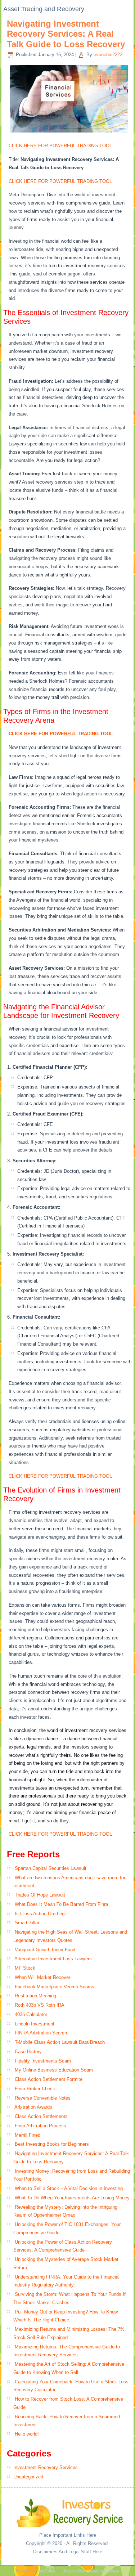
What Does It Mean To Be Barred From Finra (61, 1904)
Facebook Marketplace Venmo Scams (55, 1987)
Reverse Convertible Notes (43, 2098)
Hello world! (27, 2434)
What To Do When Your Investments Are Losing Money (72, 2198)
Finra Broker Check (35, 2089)
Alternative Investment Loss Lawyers (53, 1959)
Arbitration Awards (33, 2107)
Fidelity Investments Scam (43, 2061)
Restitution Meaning (35, 1996)
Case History (28, 2052)
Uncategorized (28, 2477)
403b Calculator (31, 2014)
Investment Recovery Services (46, 2467)
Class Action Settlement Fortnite (49, 2079)
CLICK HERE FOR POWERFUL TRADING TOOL (60, 146)
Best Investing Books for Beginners (52, 2144)
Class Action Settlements (41, 2116)
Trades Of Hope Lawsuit (40, 1895)
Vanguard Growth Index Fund (45, 1950)
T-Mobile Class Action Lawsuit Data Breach (60, 2042)
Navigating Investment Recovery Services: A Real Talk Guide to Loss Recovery (66, 34)
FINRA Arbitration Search (41, 2033)
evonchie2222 (108, 55)
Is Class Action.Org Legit (41, 1914)
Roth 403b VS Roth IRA (40, 2005)
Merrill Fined (28, 2135)
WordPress (46, 2570)
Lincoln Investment (35, 2024)
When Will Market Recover (42, 1977)
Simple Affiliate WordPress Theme (91, 2570)
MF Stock (25, 1968)
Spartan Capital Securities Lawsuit (51, 1868)
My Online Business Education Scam (54, 2070)
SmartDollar (27, 1923)
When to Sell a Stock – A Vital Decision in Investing (69, 2188)
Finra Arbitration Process (40, 2126)
